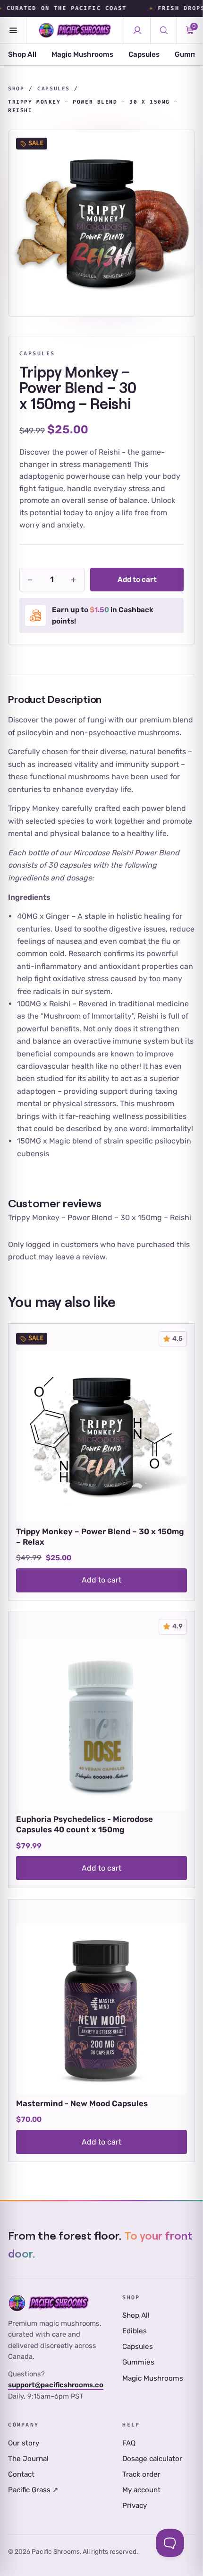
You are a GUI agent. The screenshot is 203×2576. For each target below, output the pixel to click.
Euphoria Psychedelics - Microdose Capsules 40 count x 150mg (85, 1824)
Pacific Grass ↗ (33, 2490)
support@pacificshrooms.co (56, 2385)
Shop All (22, 54)
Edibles (135, 2331)
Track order (141, 2474)
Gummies (138, 2362)
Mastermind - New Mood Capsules (82, 2103)
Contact (21, 2474)
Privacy (135, 2506)
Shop (16, 89)
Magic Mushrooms (82, 54)
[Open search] (163, 30)
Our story (24, 2443)
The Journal (28, 2459)
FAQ (129, 2443)
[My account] (137, 30)
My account (141, 2490)
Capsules (144, 54)
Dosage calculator (152, 2459)
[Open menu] (13, 30)
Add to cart (137, 580)
